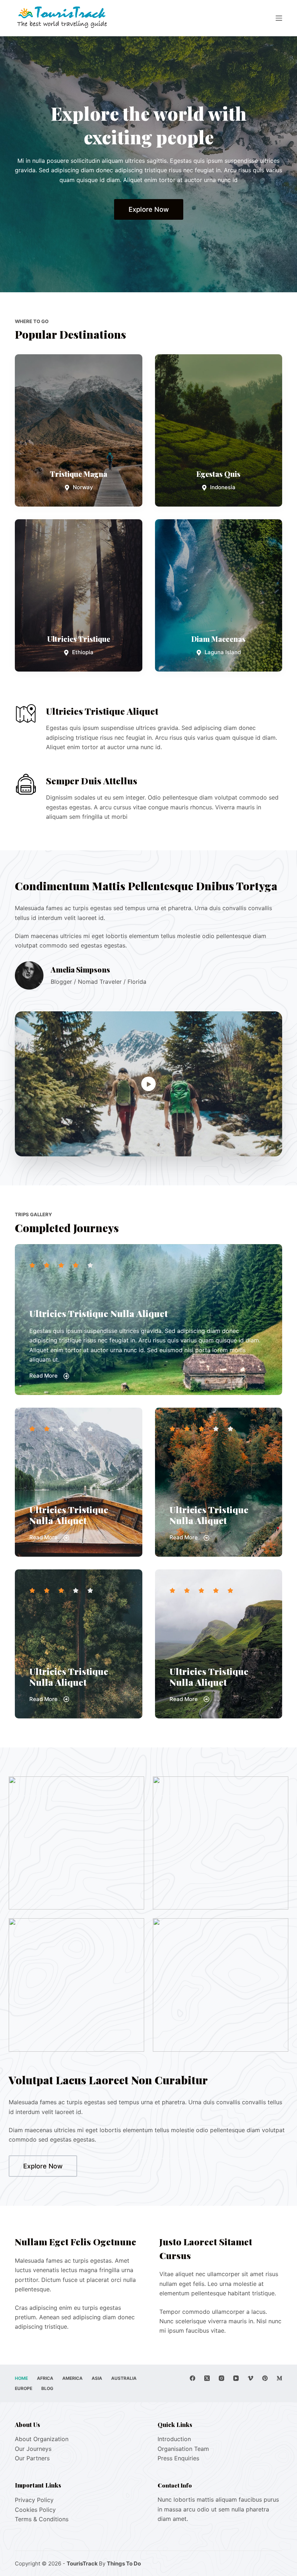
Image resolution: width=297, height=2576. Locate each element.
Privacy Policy (34, 2500)
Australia (124, 2378)
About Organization (42, 2439)
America (72, 2378)
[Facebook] (193, 2378)
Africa (45, 2378)
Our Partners (32, 2458)
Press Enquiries (178, 2458)
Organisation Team (183, 2449)
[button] (148, 1084)
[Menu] (279, 18)
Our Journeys (33, 2449)
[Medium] (279, 2378)
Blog (47, 2388)
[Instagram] (221, 2378)
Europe (24, 2388)
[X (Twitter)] (207, 2378)
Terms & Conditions (42, 2519)
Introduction (174, 2439)
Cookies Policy (35, 2510)
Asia (97, 2378)
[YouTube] (236, 2378)
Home (21, 2378)
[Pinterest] (265, 2378)
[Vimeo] (250, 2378)
